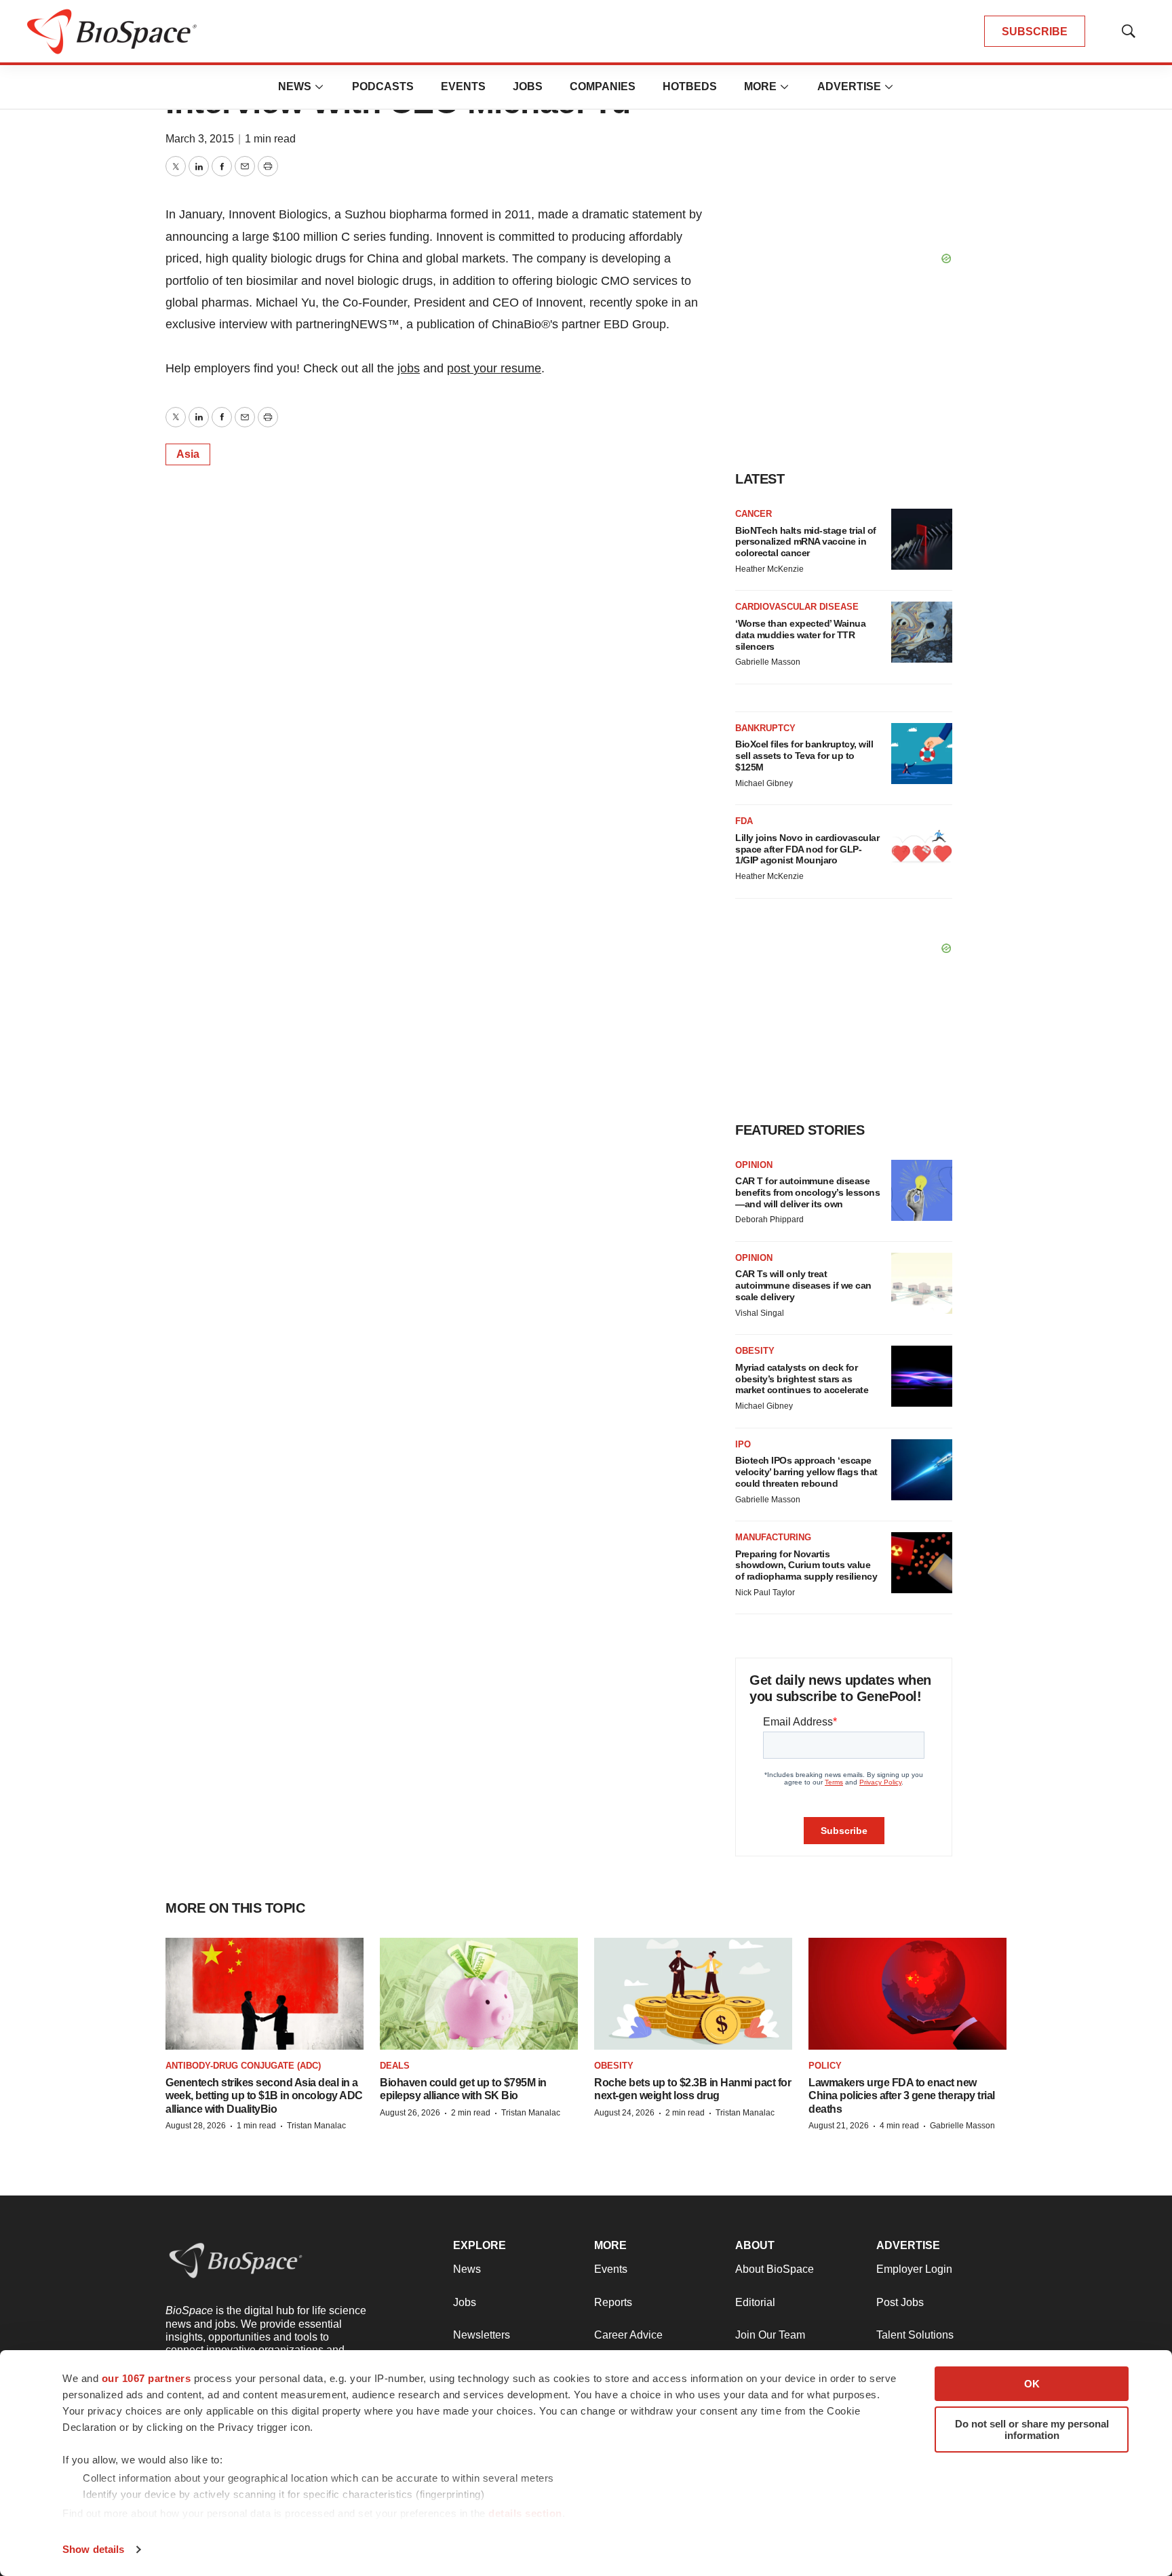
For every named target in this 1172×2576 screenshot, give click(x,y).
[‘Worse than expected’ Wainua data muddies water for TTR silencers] (922, 632)
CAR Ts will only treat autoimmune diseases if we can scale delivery (803, 1285)
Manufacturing (773, 1537)
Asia (188, 454)
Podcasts (383, 86)
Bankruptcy (765, 728)
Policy (825, 2066)
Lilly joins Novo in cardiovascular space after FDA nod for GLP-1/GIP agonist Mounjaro (807, 849)
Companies (603, 86)
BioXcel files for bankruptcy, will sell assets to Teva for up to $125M (804, 756)
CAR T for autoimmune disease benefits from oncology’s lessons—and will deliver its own (807, 1192)
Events (463, 86)
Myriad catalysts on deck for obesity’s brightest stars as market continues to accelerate (802, 1379)
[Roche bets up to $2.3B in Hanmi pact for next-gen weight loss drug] (693, 1993)
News (295, 86)
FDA (744, 821)
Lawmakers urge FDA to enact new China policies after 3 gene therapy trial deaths (902, 2095)
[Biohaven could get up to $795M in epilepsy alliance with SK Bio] (479, 1993)
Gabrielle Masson (768, 662)
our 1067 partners (146, 2378)
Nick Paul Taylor (765, 1593)
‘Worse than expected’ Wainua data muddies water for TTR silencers (800, 635)
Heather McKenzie (769, 569)
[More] (319, 87)
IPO (743, 1444)
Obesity (755, 1351)
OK (1032, 2384)
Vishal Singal (760, 1313)
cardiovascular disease (797, 607)
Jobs (528, 86)
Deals (395, 2066)
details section (525, 2513)
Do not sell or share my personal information (1032, 2429)
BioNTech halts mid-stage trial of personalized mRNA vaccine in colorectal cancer (806, 542)
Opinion (754, 1165)
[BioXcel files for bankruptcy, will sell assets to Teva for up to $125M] (922, 754)
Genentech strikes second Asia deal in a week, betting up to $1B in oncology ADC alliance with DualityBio (264, 2095)
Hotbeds (690, 86)
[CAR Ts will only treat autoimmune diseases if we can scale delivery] (922, 1283)
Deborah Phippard (769, 1219)
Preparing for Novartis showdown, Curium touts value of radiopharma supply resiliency (806, 1565)
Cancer (754, 514)
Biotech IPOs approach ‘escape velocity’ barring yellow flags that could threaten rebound (806, 1472)
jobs (409, 368)
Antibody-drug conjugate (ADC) (243, 2066)
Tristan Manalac (316, 2126)
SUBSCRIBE (1035, 32)
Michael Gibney (764, 783)
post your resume (494, 368)
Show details (93, 2549)
